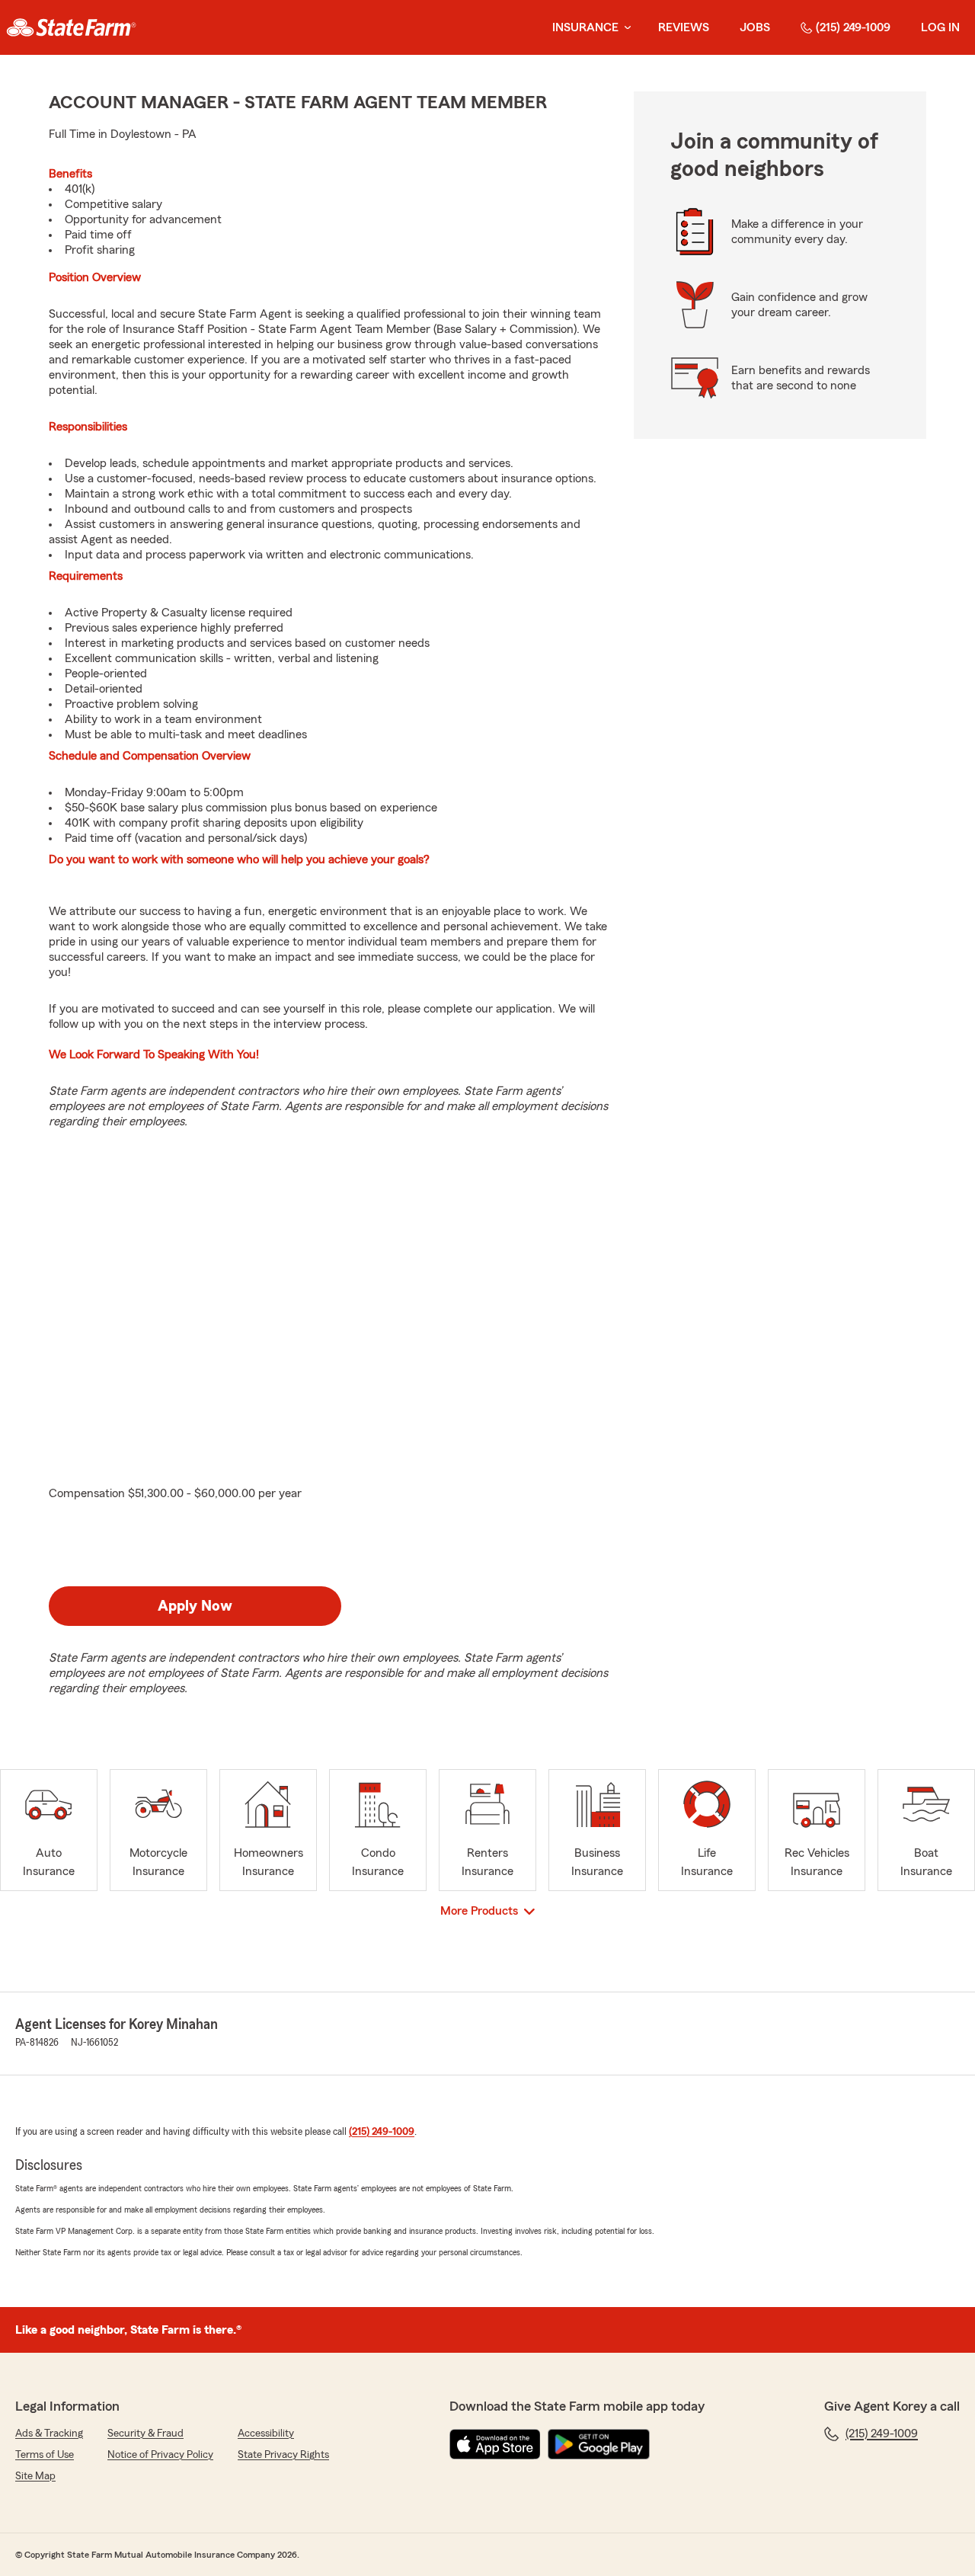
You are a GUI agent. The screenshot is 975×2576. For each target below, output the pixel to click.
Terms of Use (45, 2455)
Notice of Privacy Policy (160, 2455)
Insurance (585, 27)
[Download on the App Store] (495, 2444)
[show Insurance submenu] (625, 28)
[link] (71, 27)
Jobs (755, 27)
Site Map (35, 2476)
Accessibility (266, 2434)
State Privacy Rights (283, 2455)
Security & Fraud (145, 2434)
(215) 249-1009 (853, 27)
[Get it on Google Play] (599, 2444)
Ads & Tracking (49, 2434)
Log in (940, 27)
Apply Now (195, 1606)
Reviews (684, 27)
